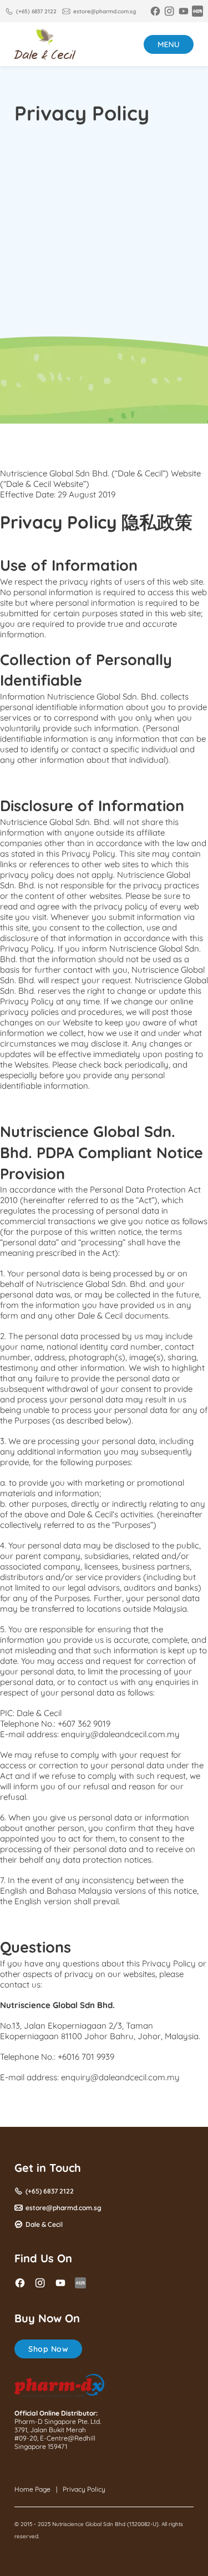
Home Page (32, 2489)
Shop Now (48, 2349)
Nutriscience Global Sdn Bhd (89, 2524)
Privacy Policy (84, 2489)
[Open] (169, 44)
